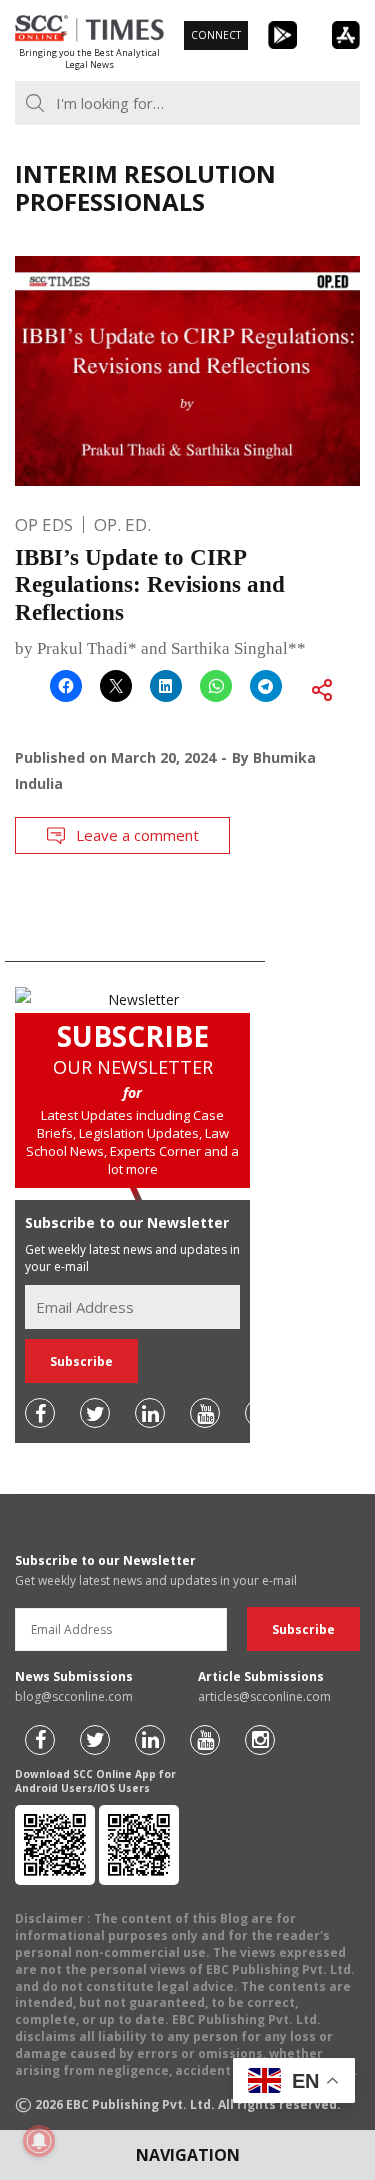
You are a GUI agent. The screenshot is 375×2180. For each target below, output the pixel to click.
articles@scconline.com (264, 1696)
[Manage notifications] (39, 2141)
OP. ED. (122, 524)
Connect (216, 35)
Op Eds (44, 524)
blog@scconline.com (74, 1696)
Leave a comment (137, 835)
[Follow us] (40, 1413)
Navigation (188, 2155)
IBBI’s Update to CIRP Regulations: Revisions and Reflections (150, 585)
